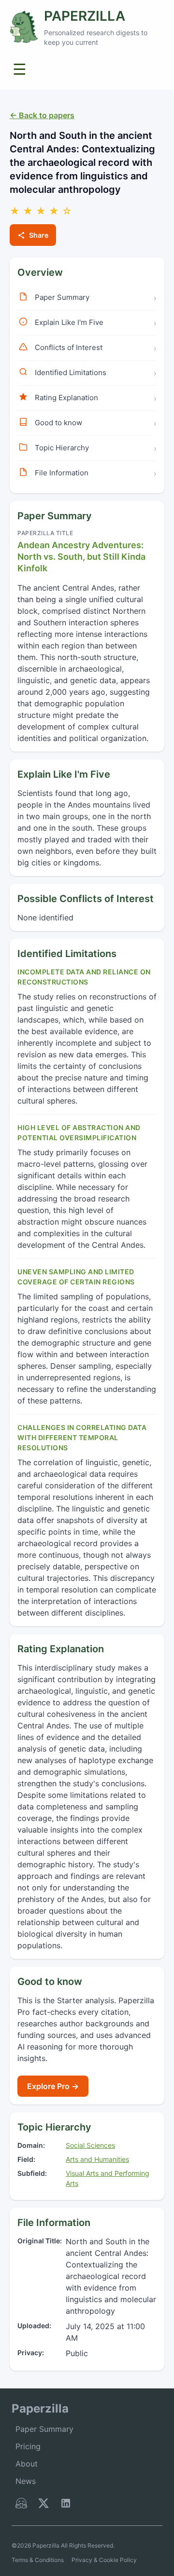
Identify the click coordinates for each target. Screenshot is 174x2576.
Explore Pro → (53, 2086)
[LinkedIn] (66, 2505)
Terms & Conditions (38, 2560)
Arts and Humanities (97, 2159)
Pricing (28, 2446)
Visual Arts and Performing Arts (108, 2178)
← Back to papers (42, 115)
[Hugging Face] (21, 2505)
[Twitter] (43, 2505)
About (27, 2464)
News (26, 2481)
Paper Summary (44, 2429)
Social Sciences (90, 2145)
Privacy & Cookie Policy (104, 2560)
